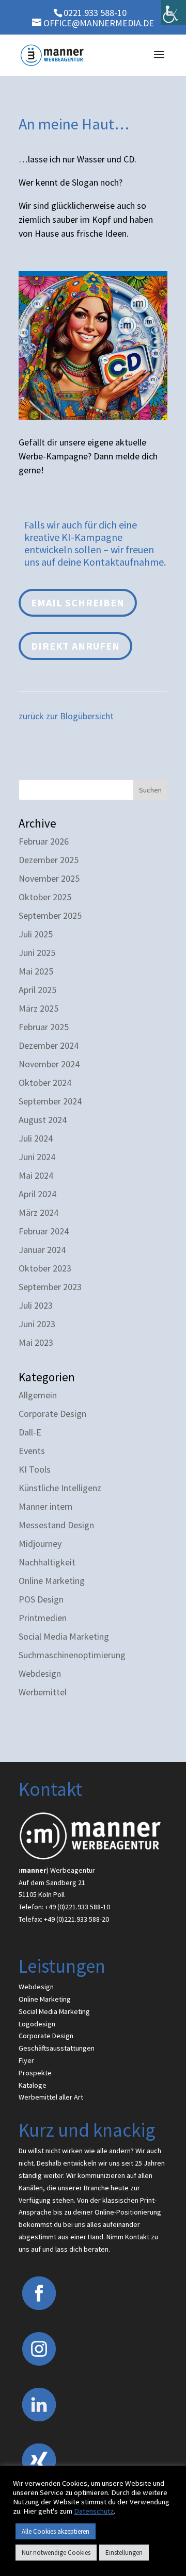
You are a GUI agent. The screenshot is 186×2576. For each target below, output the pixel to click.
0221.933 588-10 (95, 13)
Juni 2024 (37, 1157)
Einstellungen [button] (124, 2553)
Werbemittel (43, 1692)
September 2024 (50, 1101)
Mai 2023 (36, 1342)
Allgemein (38, 1395)
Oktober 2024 (45, 1083)
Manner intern (45, 1506)
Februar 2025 (44, 1027)
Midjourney (40, 1543)
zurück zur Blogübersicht (66, 716)
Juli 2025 (36, 934)
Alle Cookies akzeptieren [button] (56, 2531)
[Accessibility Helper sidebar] (174, 12)
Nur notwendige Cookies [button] (56, 2553)
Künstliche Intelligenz (60, 1488)
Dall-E (30, 1432)
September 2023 (50, 1287)
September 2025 (50, 915)
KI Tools (35, 1469)
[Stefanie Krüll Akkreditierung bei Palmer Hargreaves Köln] (93, 416)
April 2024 (37, 1194)
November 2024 (49, 1064)
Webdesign (40, 1673)
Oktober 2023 (45, 1268)
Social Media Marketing (64, 1636)
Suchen (150, 790)
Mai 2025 (36, 971)
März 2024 (38, 1212)
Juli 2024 (36, 1138)
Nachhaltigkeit (47, 1562)
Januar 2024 (42, 1250)
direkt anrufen (75, 646)
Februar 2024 (44, 1231)
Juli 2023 (36, 1305)
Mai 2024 (36, 1175)
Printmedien (43, 1618)
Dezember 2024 (49, 1045)
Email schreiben (78, 602)
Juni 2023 (37, 1324)
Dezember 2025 (49, 860)
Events (32, 1451)
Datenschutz (94, 2511)
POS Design (41, 1599)
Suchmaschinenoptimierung (72, 1655)
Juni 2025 (37, 953)
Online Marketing (52, 1581)
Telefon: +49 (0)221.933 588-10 (64, 1907)
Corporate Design (52, 1414)
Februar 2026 (44, 841)
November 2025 (49, 878)
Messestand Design (56, 1525)
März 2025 (38, 1008)
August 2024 (43, 1120)
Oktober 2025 (45, 897)
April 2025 (37, 990)
